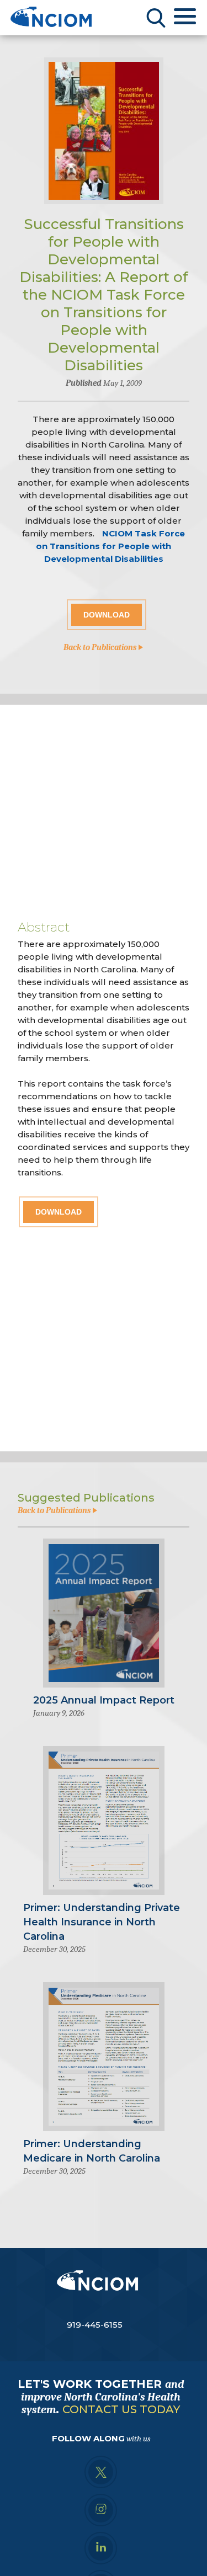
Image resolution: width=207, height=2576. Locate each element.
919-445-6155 (95, 2325)
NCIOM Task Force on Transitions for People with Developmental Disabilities (110, 546)
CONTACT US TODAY (121, 2409)
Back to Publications (101, 647)
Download (107, 615)
